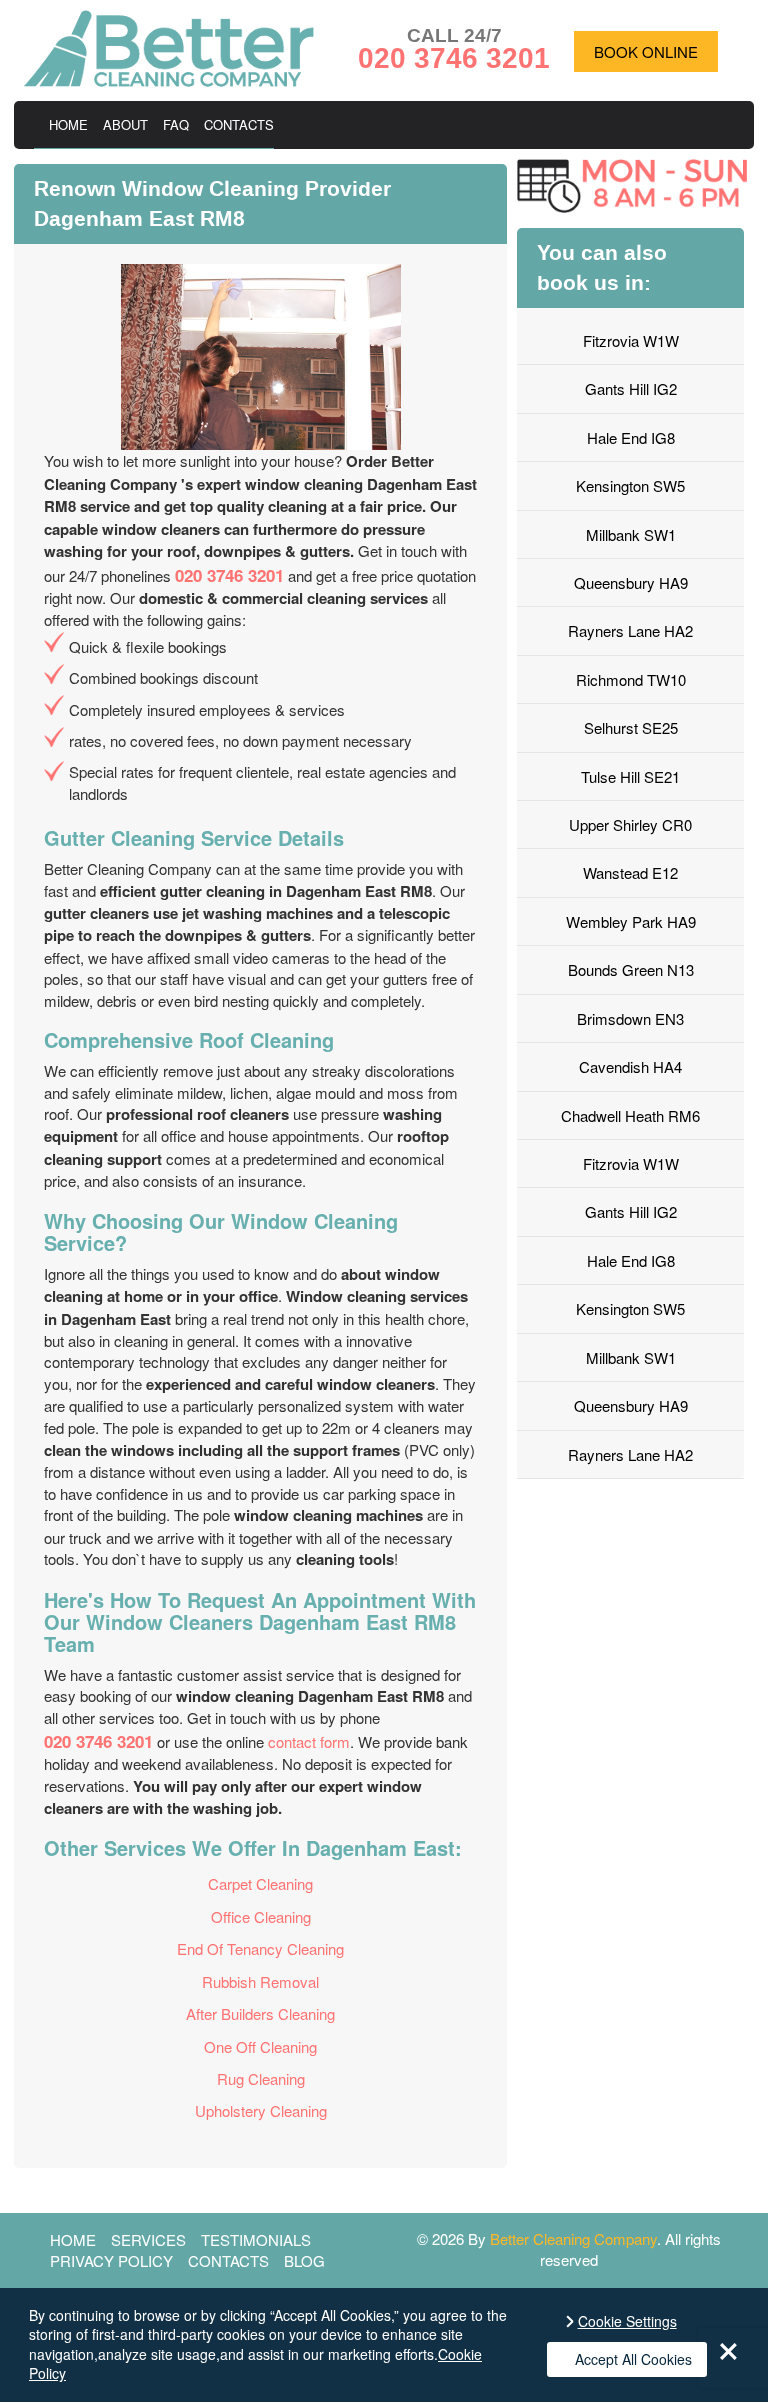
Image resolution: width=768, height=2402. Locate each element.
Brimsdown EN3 (630, 1018)
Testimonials (256, 2239)
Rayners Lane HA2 (630, 630)
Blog (304, 2260)
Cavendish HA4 (630, 1066)
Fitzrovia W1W (631, 340)
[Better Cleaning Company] (169, 80)
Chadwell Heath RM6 (630, 1115)
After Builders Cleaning (260, 2013)
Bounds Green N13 (631, 969)
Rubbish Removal (260, 1981)
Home (68, 124)
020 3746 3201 (229, 575)
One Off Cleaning (260, 2046)
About (125, 124)
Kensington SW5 (630, 485)
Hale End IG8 (631, 437)
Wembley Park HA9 (631, 921)
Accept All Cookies (633, 2359)
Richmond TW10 (631, 679)
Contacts (239, 124)
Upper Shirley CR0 (630, 824)
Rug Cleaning (261, 2078)
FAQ (176, 124)
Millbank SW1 (631, 534)
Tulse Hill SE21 (630, 776)
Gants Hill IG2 (631, 388)
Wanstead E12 (630, 872)
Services (148, 2239)
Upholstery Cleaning (261, 2110)
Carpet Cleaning (260, 1883)
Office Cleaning (261, 1916)
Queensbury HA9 (631, 582)
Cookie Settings (627, 2321)
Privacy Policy (111, 2260)
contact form (309, 1741)
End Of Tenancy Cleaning (260, 1948)
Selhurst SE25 (631, 727)
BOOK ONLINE (646, 51)
